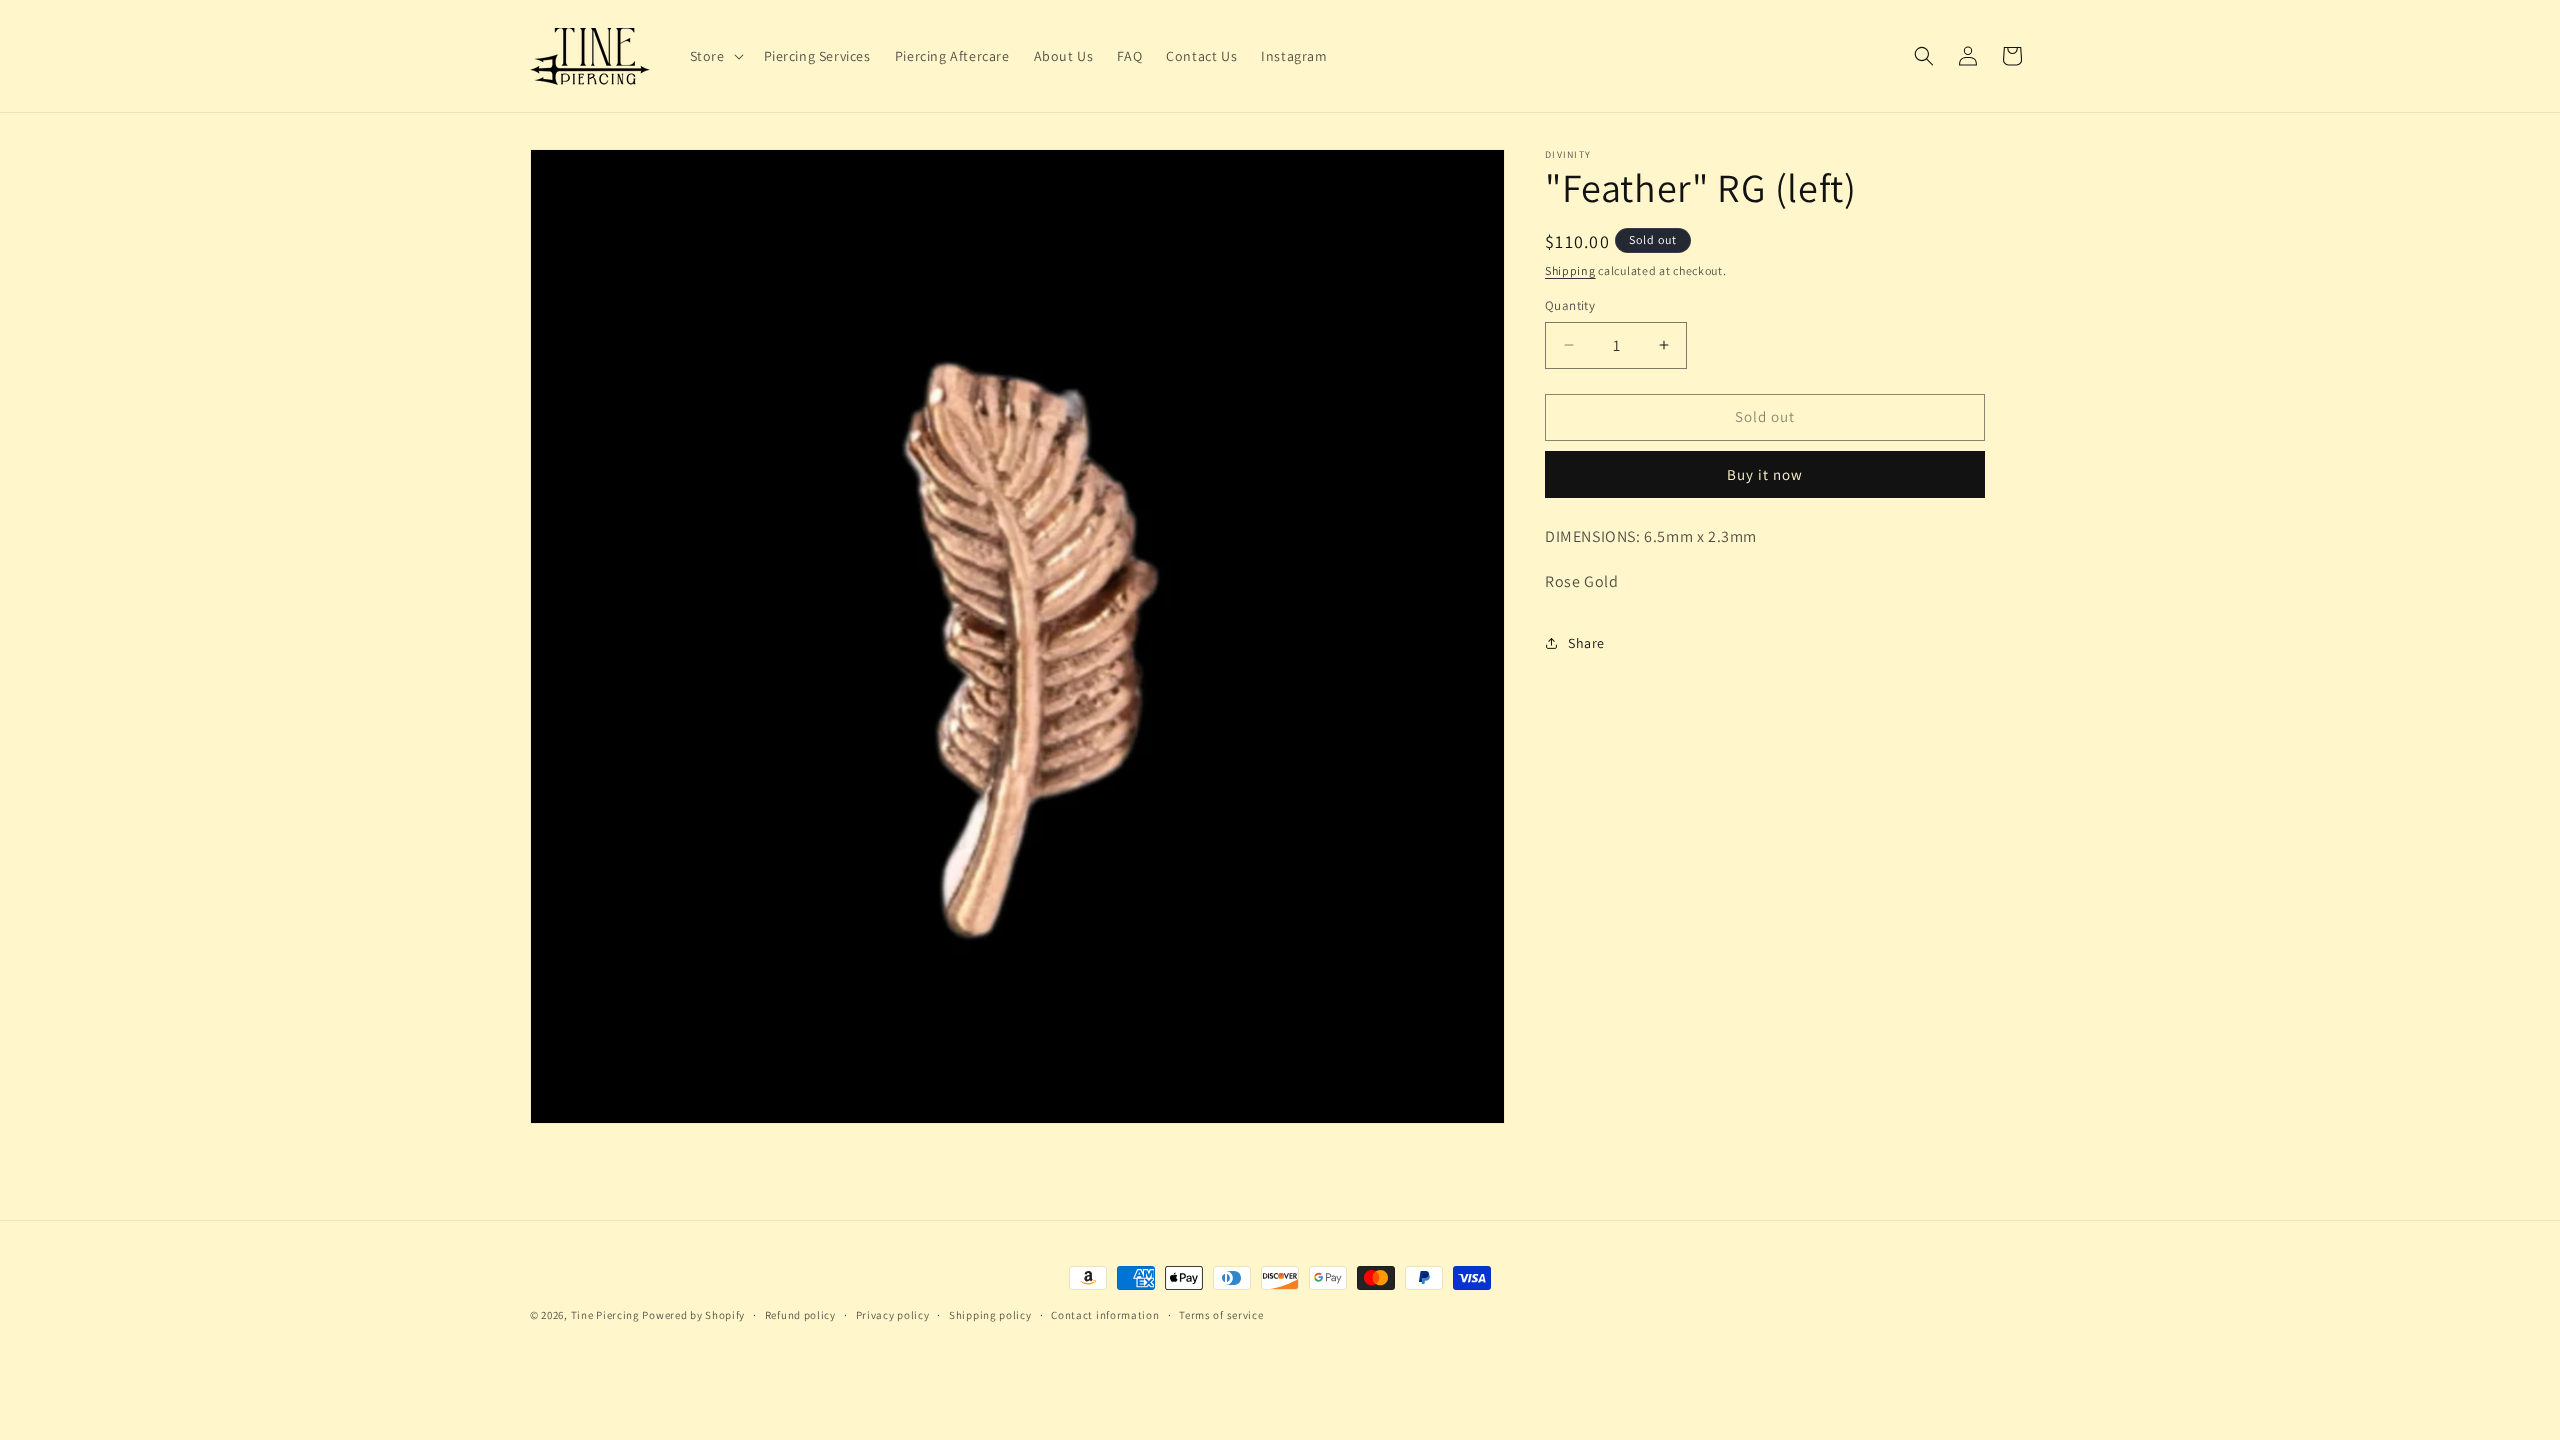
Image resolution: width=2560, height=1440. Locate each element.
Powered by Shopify (693, 1315)
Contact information (1105, 1315)
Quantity (1570, 305)
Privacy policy (893, 1315)
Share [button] (1586, 643)
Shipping (1570, 270)
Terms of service (1221, 1315)
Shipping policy (990, 1315)
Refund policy (800, 1315)
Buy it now (1765, 474)
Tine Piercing (605, 1315)
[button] (715, 56)
